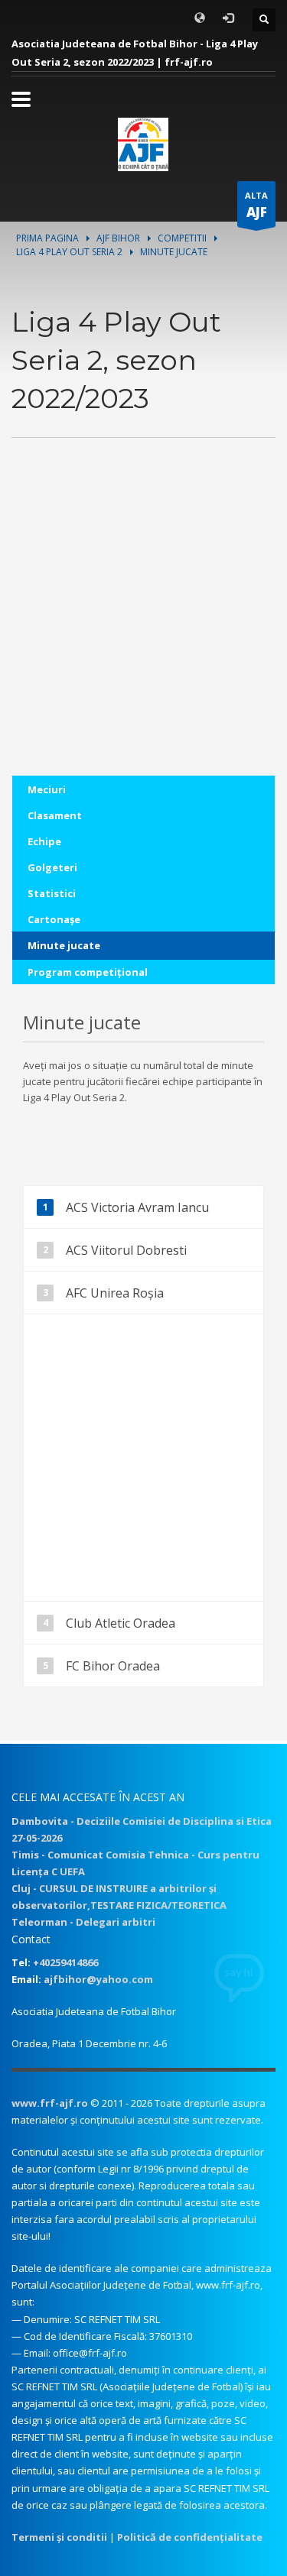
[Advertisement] (143, 632)
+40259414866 (65, 1962)
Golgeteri (52, 867)
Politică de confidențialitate (190, 2537)
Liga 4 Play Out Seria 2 (69, 252)
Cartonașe (54, 919)
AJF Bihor (118, 238)
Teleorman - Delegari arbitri (83, 1922)
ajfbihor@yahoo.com (98, 1979)
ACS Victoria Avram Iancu (137, 1207)
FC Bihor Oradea (113, 1666)
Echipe (44, 841)
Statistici (52, 893)
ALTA (256, 205)
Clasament (55, 815)
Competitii (182, 238)
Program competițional (88, 972)
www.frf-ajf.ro (50, 2103)
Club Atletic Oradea (121, 1623)
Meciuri (47, 789)
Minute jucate (64, 945)
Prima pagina (47, 238)
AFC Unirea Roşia (115, 1293)
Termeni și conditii (59, 2537)
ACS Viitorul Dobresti (126, 1250)
